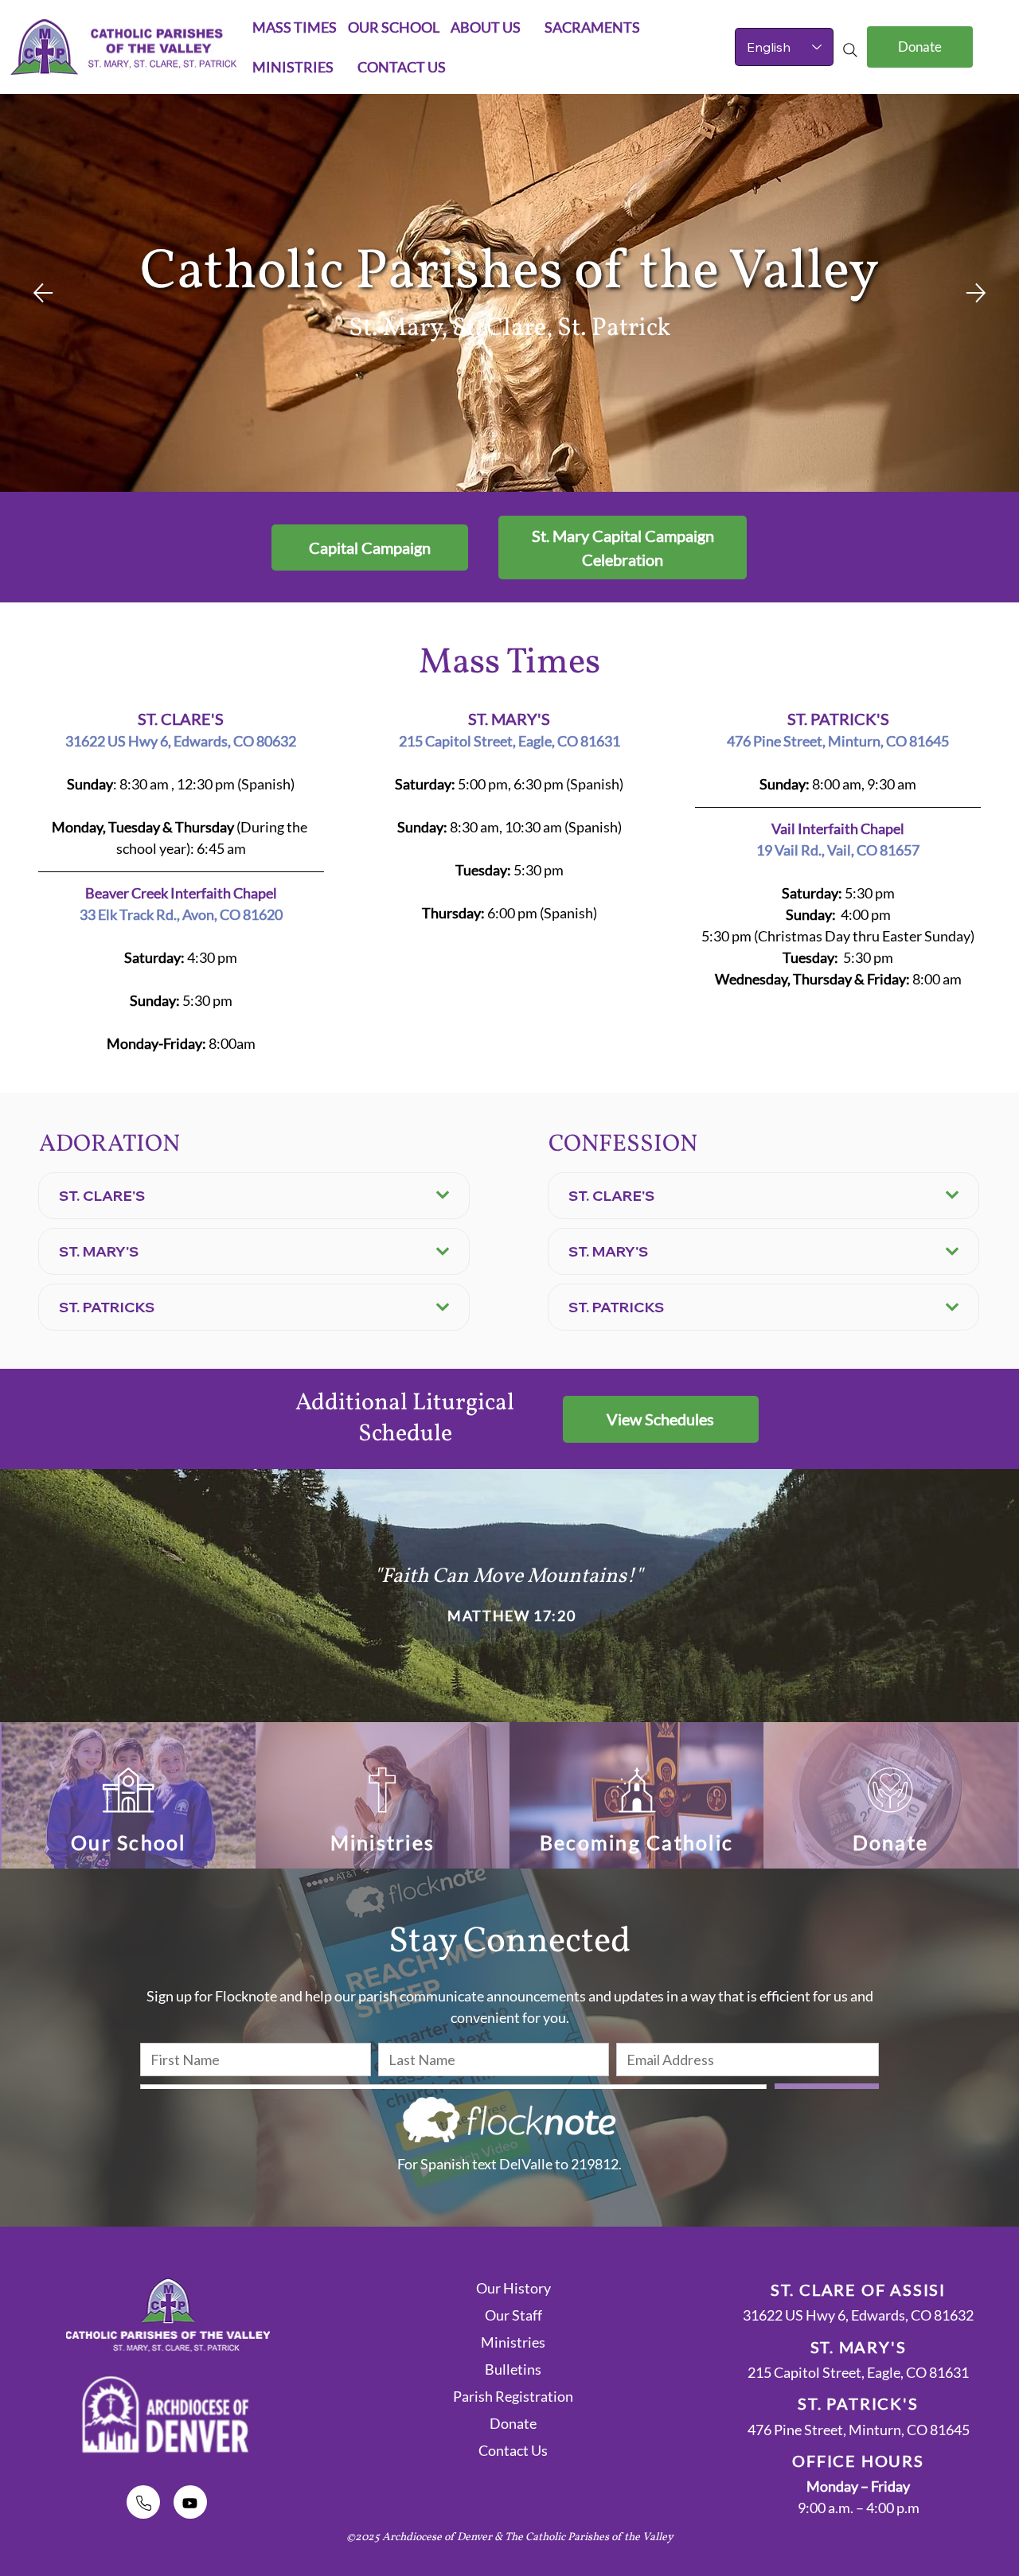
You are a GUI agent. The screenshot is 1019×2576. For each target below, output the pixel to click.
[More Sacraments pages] (649, 27)
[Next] (976, 293)
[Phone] (143, 2502)
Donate (891, 1842)
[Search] (850, 50)
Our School (129, 1842)
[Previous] (43, 293)
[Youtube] (190, 2502)
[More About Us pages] (529, 27)
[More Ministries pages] (342, 67)
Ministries (383, 1842)
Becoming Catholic (636, 1842)
